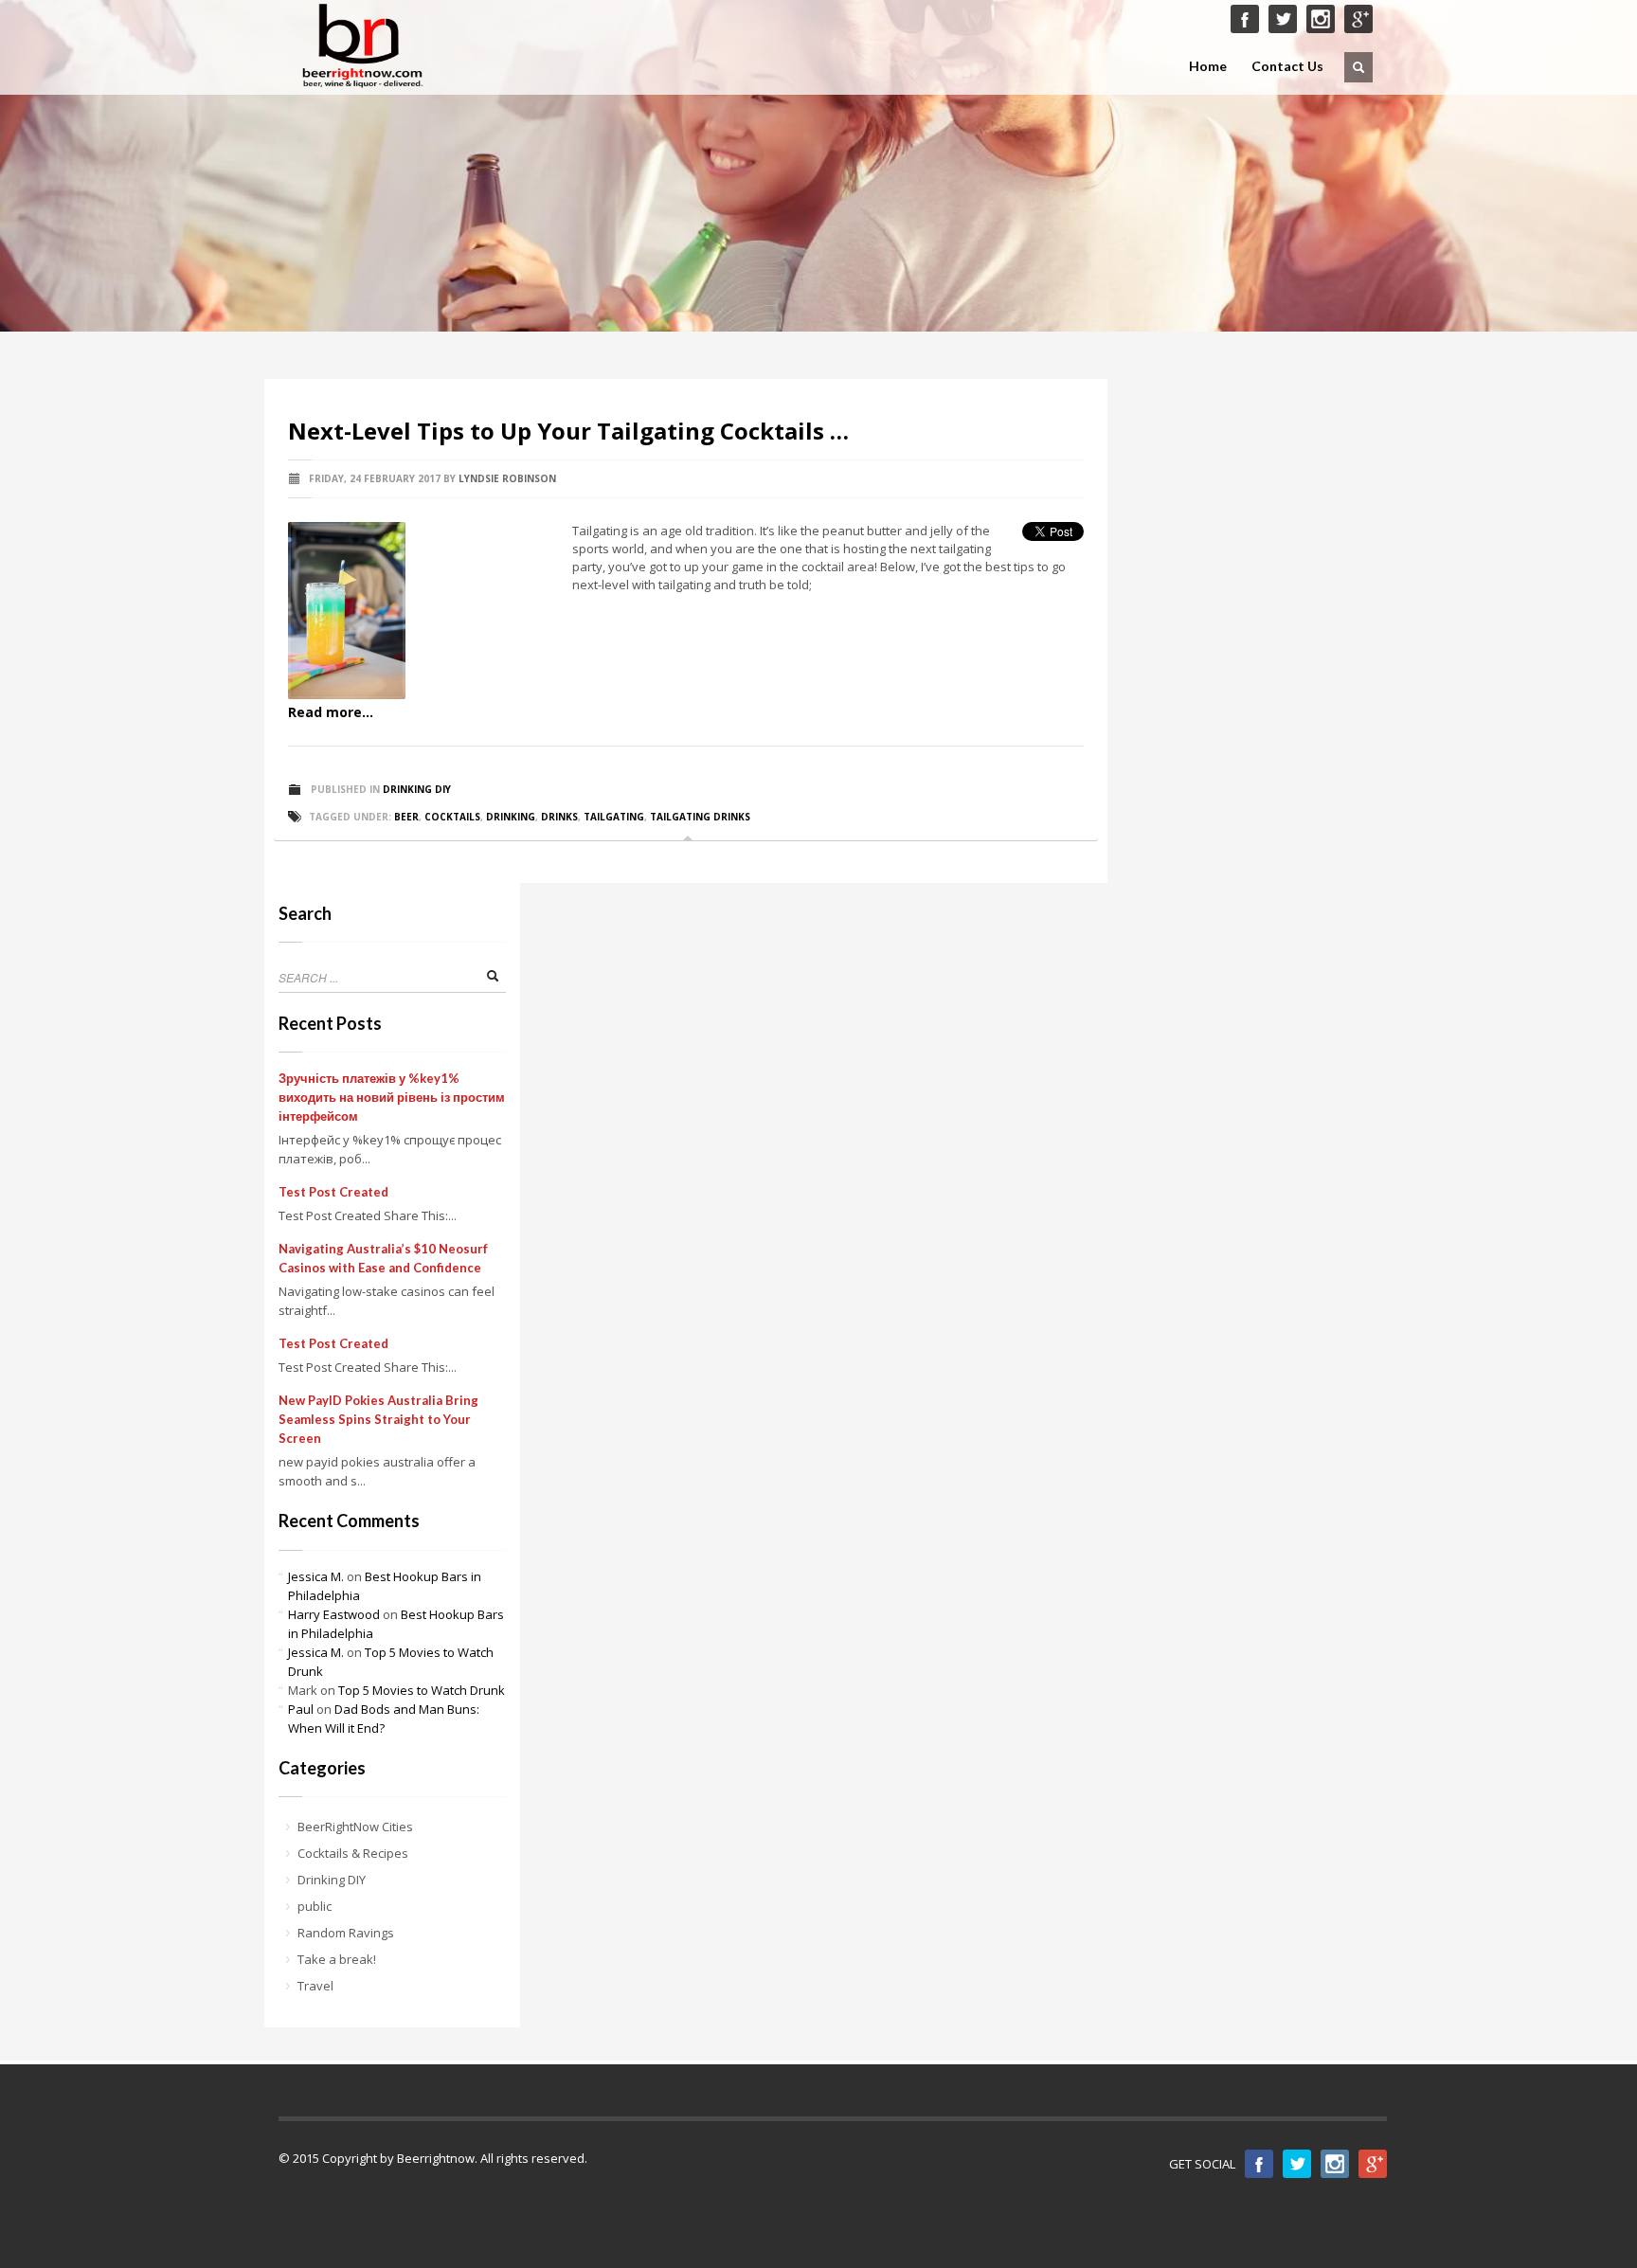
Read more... (331, 712)
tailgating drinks (700, 817)
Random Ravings (346, 1933)
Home (1208, 66)
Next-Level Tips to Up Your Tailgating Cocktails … (568, 431)
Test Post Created (333, 1192)
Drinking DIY (417, 789)
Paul (301, 1709)
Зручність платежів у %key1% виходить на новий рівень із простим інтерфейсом (392, 1097)
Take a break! (337, 1959)
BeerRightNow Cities (355, 1827)
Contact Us (1287, 66)
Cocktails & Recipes (353, 1853)
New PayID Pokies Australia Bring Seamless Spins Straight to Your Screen (378, 1419)
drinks (559, 817)
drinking (511, 817)
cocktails (452, 817)
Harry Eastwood (334, 1614)
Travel (315, 1986)
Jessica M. (316, 1576)
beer (406, 817)
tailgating (614, 817)
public (315, 1906)
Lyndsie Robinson (507, 478)
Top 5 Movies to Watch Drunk (422, 1690)
